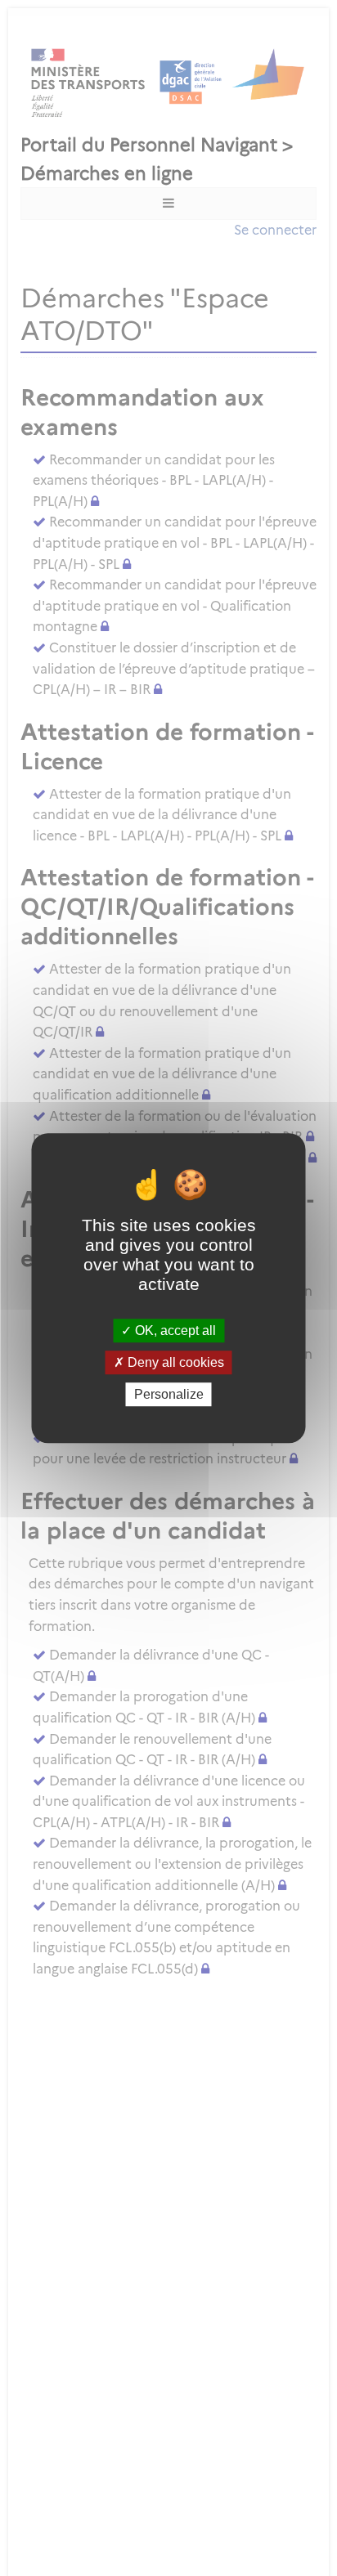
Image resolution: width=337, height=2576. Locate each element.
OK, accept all (174, 1331)
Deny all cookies (174, 1362)
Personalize (169, 1394)
